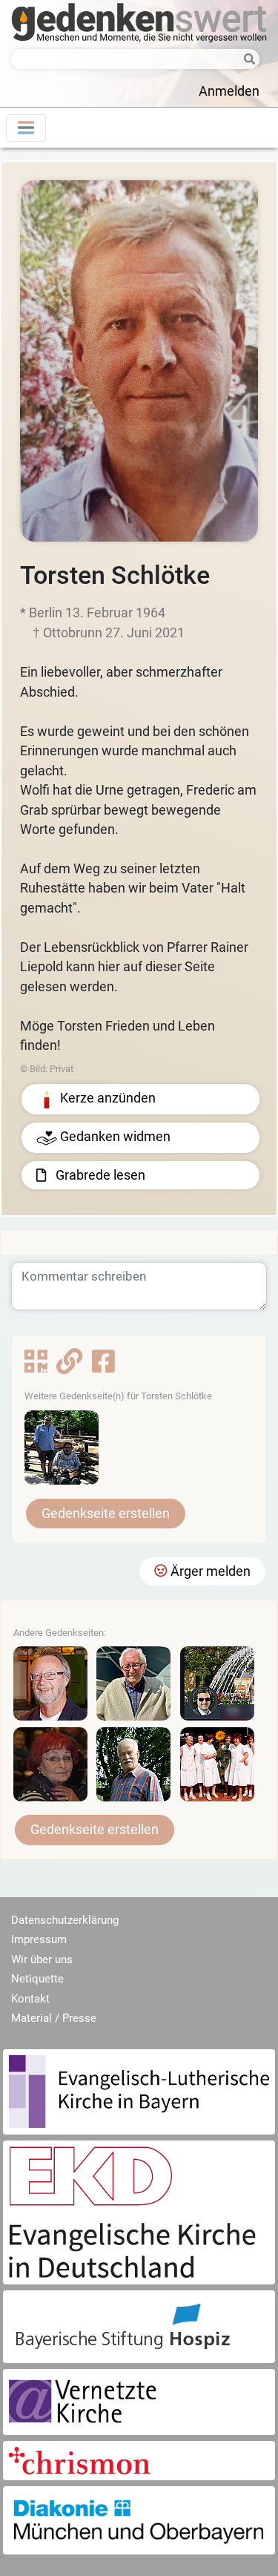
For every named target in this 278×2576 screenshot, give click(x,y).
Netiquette (37, 1979)
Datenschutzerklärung (65, 1920)
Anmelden (229, 91)
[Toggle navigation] (26, 128)
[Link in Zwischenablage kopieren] (69, 1367)
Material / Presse (54, 2018)
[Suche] (247, 60)
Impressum (39, 1939)
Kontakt (30, 1999)
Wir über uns (42, 1959)
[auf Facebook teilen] (103, 1367)
